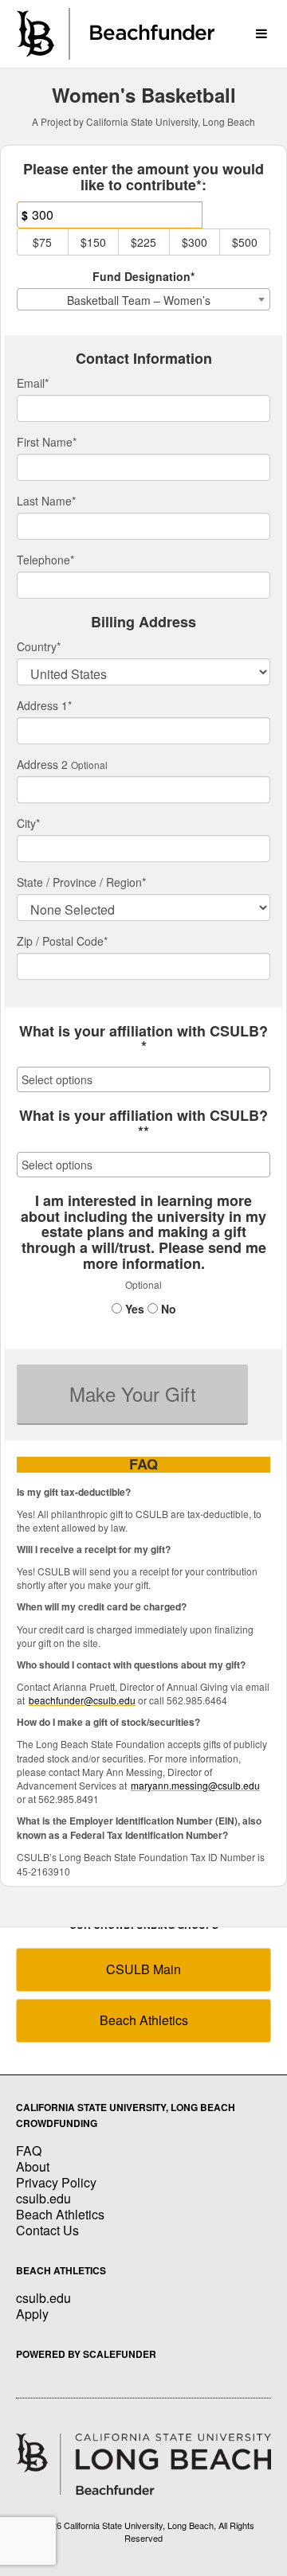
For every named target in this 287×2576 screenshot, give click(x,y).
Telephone (45, 560)
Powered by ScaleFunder (86, 2354)
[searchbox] (143, 1079)
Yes (133, 1309)
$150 (93, 242)
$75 (42, 242)
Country (39, 646)
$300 (195, 242)
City (28, 823)
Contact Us (47, 2230)
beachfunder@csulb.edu (82, 1700)
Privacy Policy (56, 2182)
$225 (143, 242)
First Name (47, 442)
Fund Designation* (143, 276)
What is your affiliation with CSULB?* (143, 1040)
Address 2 (42, 764)
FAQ (29, 2151)
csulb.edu (43, 2198)
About (33, 2166)
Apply (32, 2314)
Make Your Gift (133, 1393)
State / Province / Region (81, 882)
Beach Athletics (144, 2020)
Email (33, 383)
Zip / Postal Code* (62, 941)
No (167, 1309)
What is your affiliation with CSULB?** (143, 1124)
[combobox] (143, 299)
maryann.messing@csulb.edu (195, 1785)
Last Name (46, 501)
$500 (245, 242)
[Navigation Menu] (261, 34)
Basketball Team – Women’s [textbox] (139, 300)
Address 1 (44, 705)
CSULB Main (143, 1969)
